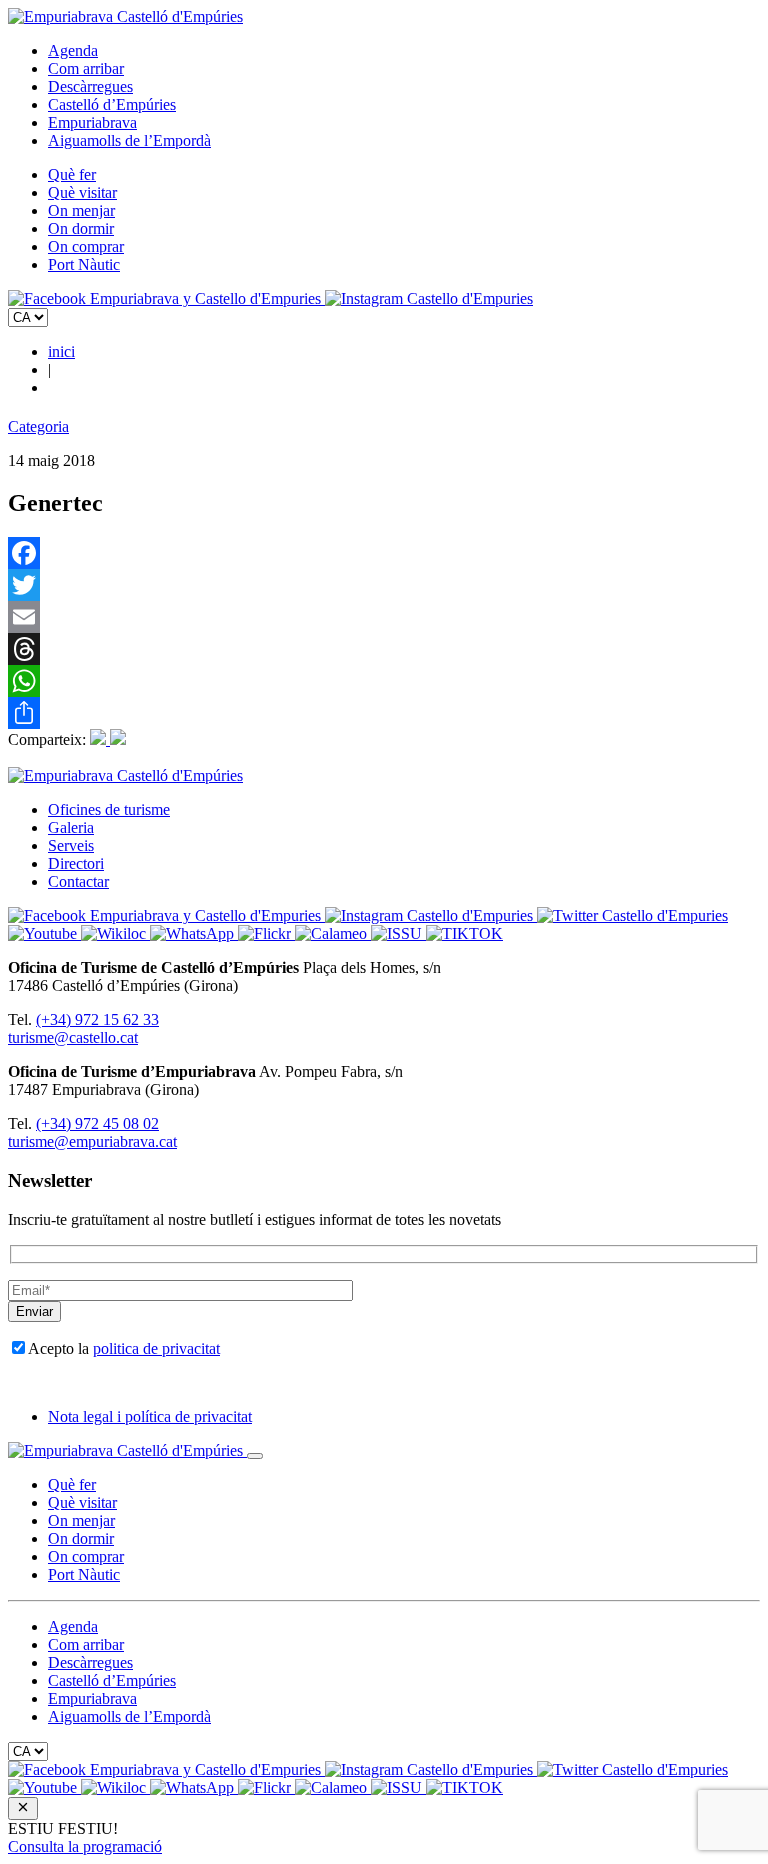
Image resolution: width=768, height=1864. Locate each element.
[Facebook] (384, 553)
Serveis (71, 845)
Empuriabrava (92, 122)
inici (61, 351)
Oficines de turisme (109, 809)
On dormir (81, 228)
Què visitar (82, 192)
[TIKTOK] (464, 933)
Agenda (73, 50)
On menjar (81, 210)
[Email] (384, 617)
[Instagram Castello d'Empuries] (429, 298)
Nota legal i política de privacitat (150, 1416)
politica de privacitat (156, 1348)
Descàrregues (90, 86)
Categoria (38, 426)
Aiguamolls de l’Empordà (129, 140)
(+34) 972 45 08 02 (97, 1123)
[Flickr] (266, 933)
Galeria (71, 827)
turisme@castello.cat (73, 1037)
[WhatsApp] (384, 681)
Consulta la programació (85, 1846)
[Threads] (384, 649)
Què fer (72, 174)
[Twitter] (384, 585)
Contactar (78, 881)
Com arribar (86, 68)
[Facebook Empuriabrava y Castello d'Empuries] (166, 298)
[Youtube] (44, 933)
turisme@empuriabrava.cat (92, 1141)
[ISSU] (398, 933)
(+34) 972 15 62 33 (97, 1019)
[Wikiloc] (115, 933)
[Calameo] (333, 933)
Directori (76, 863)
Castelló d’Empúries (112, 104)
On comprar (86, 246)
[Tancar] (255, 1456)
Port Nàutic (84, 264)
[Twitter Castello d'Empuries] (632, 915)
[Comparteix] (384, 713)
